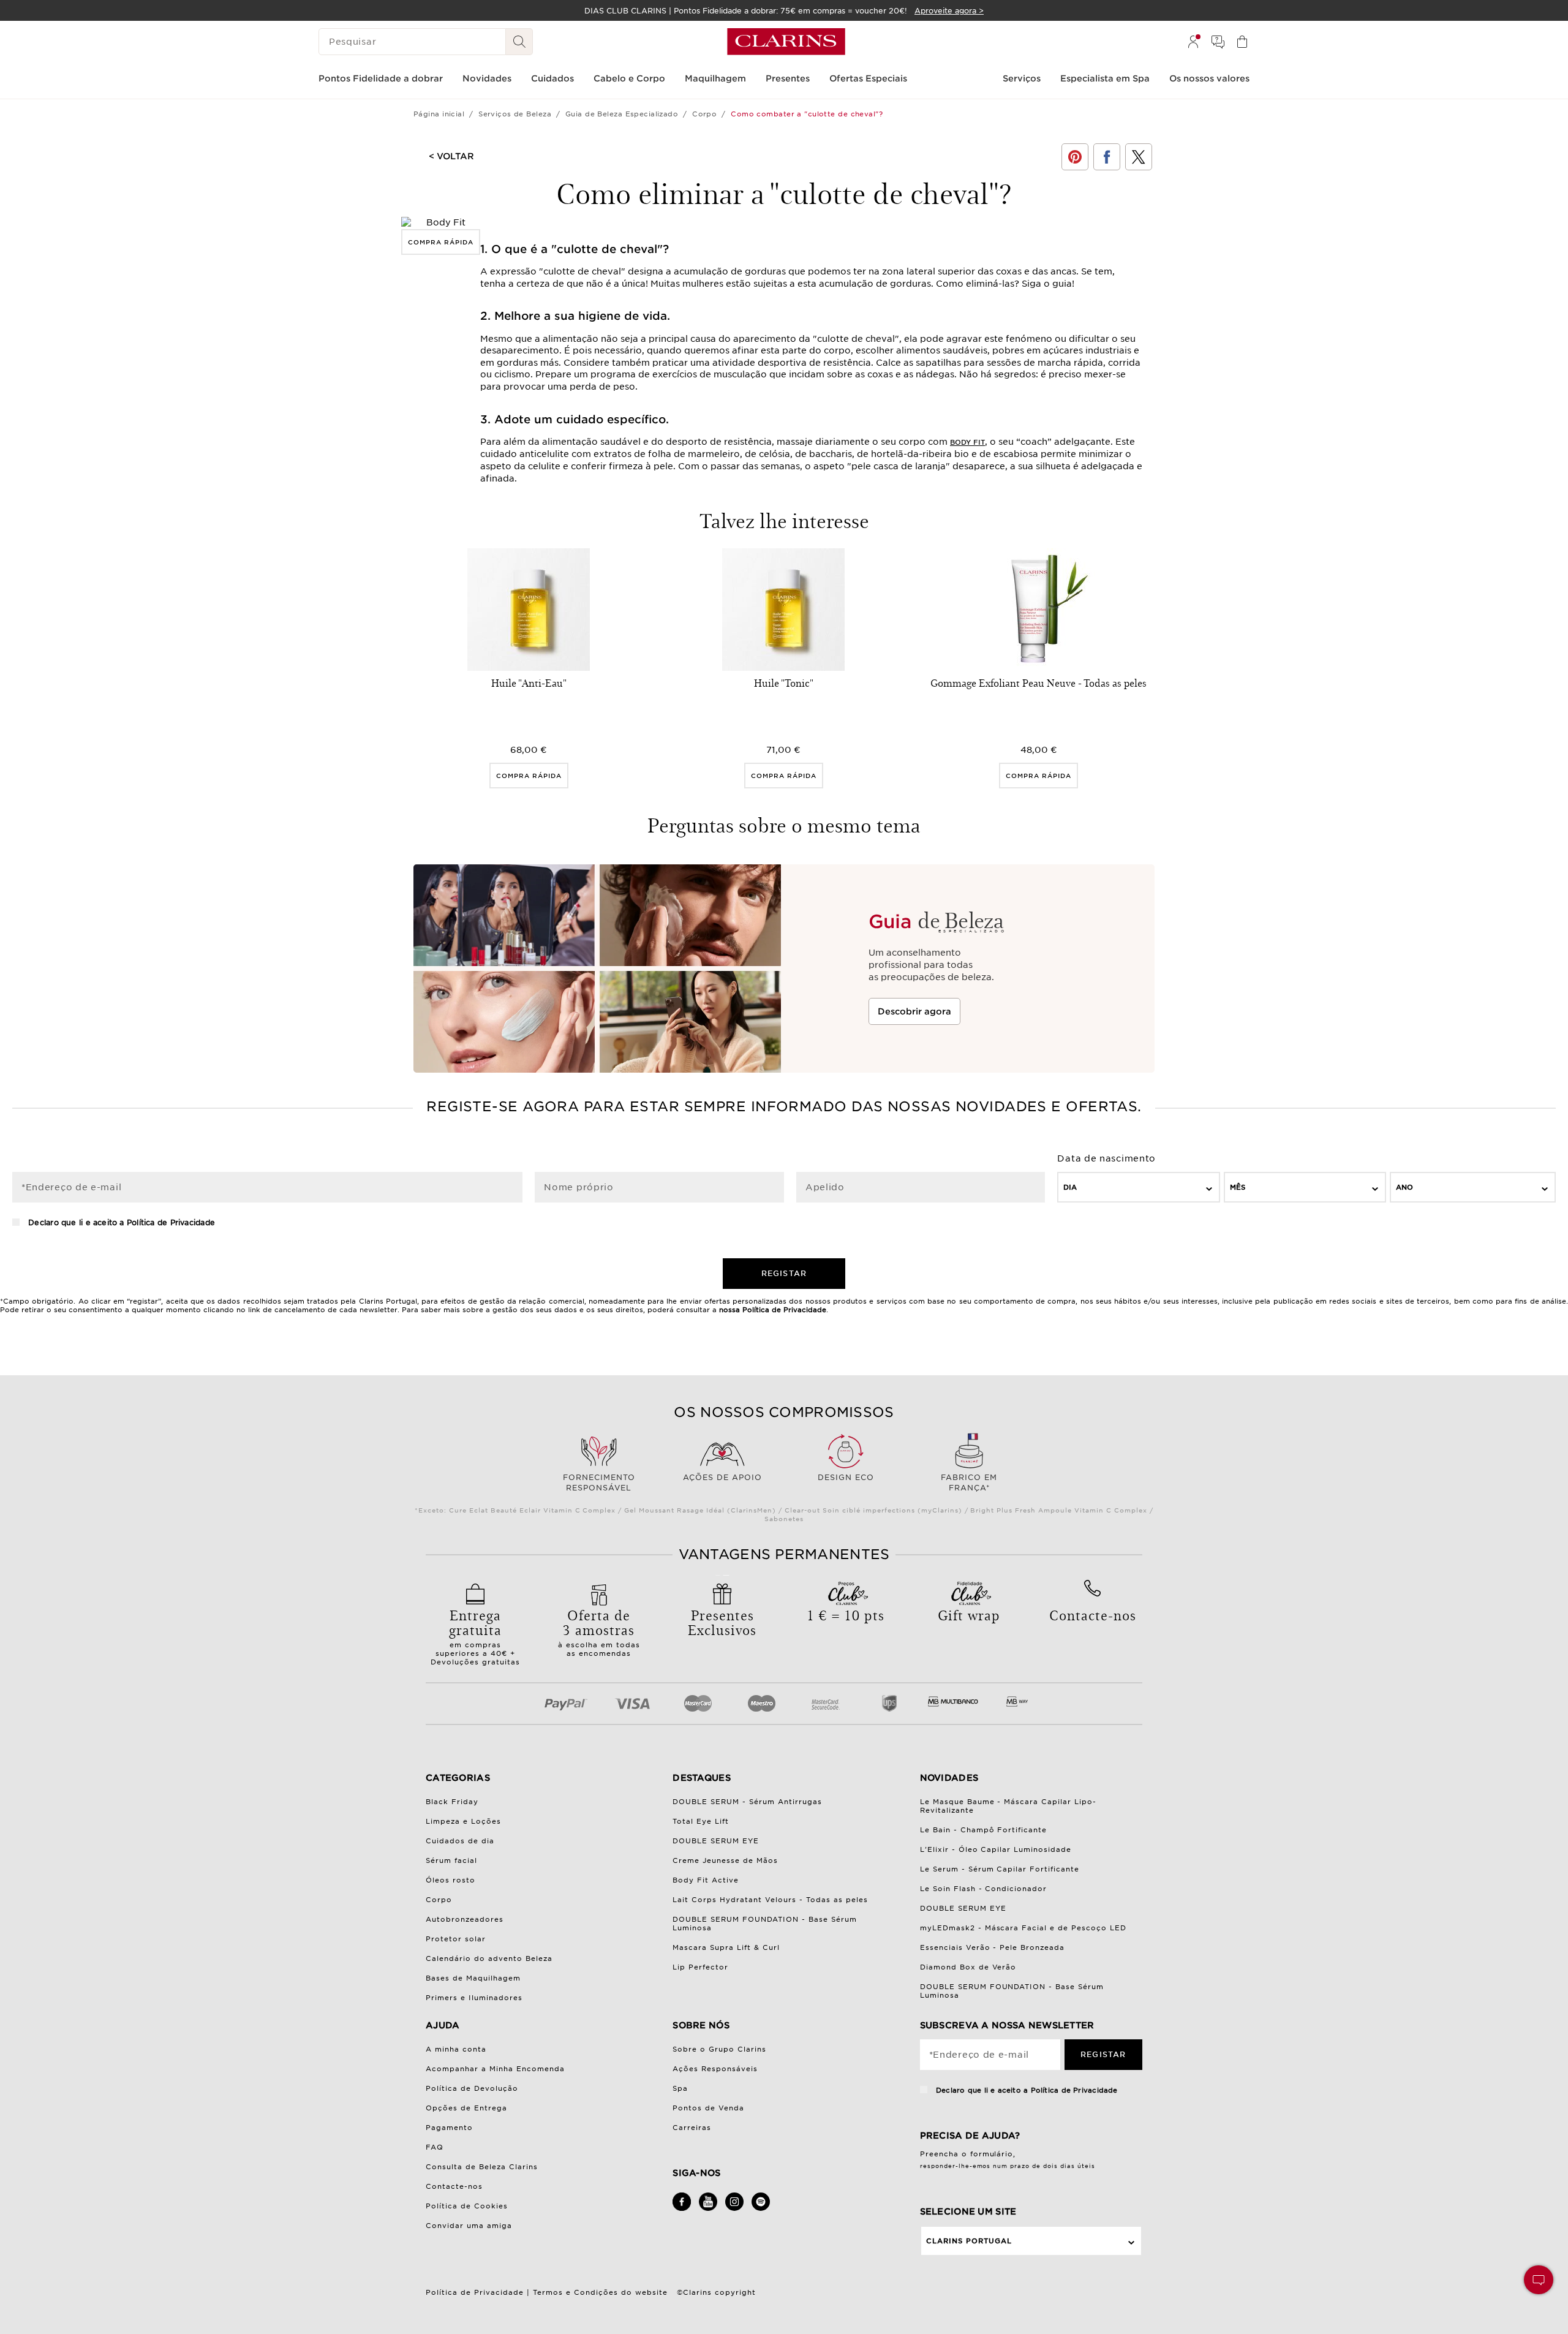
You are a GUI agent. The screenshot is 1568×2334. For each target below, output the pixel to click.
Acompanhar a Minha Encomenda (495, 2069)
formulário (992, 2154)
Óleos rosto (450, 1880)
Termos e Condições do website (600, 2292)
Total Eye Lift (701, 1821)
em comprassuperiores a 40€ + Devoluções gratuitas (475, 1636)
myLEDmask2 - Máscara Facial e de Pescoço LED (1023, 1928)
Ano (1404, 1187)
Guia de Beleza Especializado (622, 114)
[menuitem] (1193, 42)
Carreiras (692, 2128)
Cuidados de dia (460, 1841)
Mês (1238, 1187)
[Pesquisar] (519, 42)
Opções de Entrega (466, 2108)
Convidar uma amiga (469, 2226)
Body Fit (967, 442)
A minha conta (456, 2049)
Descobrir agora (914, 1011)
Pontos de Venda (708, 2108)
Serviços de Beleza (515, 114)
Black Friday (452, 1802)
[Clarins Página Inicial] (786, 42)
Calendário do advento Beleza (489, 1958)
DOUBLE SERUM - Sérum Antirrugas (747, 1802)
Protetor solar (456, 1939)
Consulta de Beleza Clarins (482, 2167)
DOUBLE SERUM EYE (716, 1841)
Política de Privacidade (171, 1222)
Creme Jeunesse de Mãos (725, 1860)
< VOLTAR (451, 156)
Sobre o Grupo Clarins (719, 2049)
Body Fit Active (706, 1880)
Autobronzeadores (465, 1919)
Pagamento (449, 2128)
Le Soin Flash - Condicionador (984, 1889)
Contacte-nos (454, 2186)
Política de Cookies (467, 2206)
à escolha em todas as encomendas (599, 1631)
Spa (680, 2088)
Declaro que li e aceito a (120, 1222)
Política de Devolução (472, 2088)
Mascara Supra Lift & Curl (726, 1947)
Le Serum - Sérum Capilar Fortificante (1000, 1869)
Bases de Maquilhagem (473, 1978)
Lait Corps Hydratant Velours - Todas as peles (770, 1900)
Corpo (704, 114)
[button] (1539, 2280)
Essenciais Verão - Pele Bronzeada (993, 1947)
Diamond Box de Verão (968, 1967)
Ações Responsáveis (715, 2069)
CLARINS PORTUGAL (969, 2241)
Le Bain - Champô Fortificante (984, 1830)
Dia (1070, 1187)
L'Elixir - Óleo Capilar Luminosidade (996, 1849)
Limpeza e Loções (463, 1821)
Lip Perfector (700, 1967)
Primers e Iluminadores (474, 1998)
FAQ (435, 2147)
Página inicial (439, 114)
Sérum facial (451, 1860)
